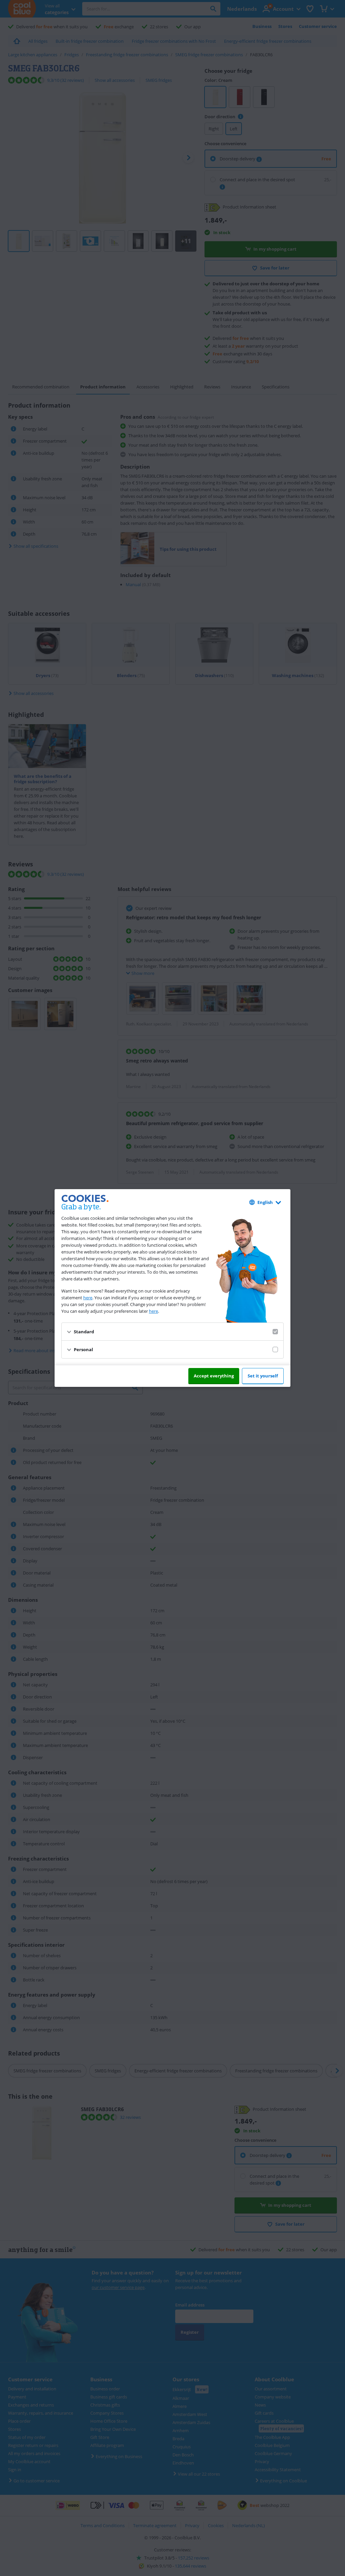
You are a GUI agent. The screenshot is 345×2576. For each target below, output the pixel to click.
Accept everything (214, 1376)
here (88, 1298)
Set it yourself (263, 1376)
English (265, 1202)
